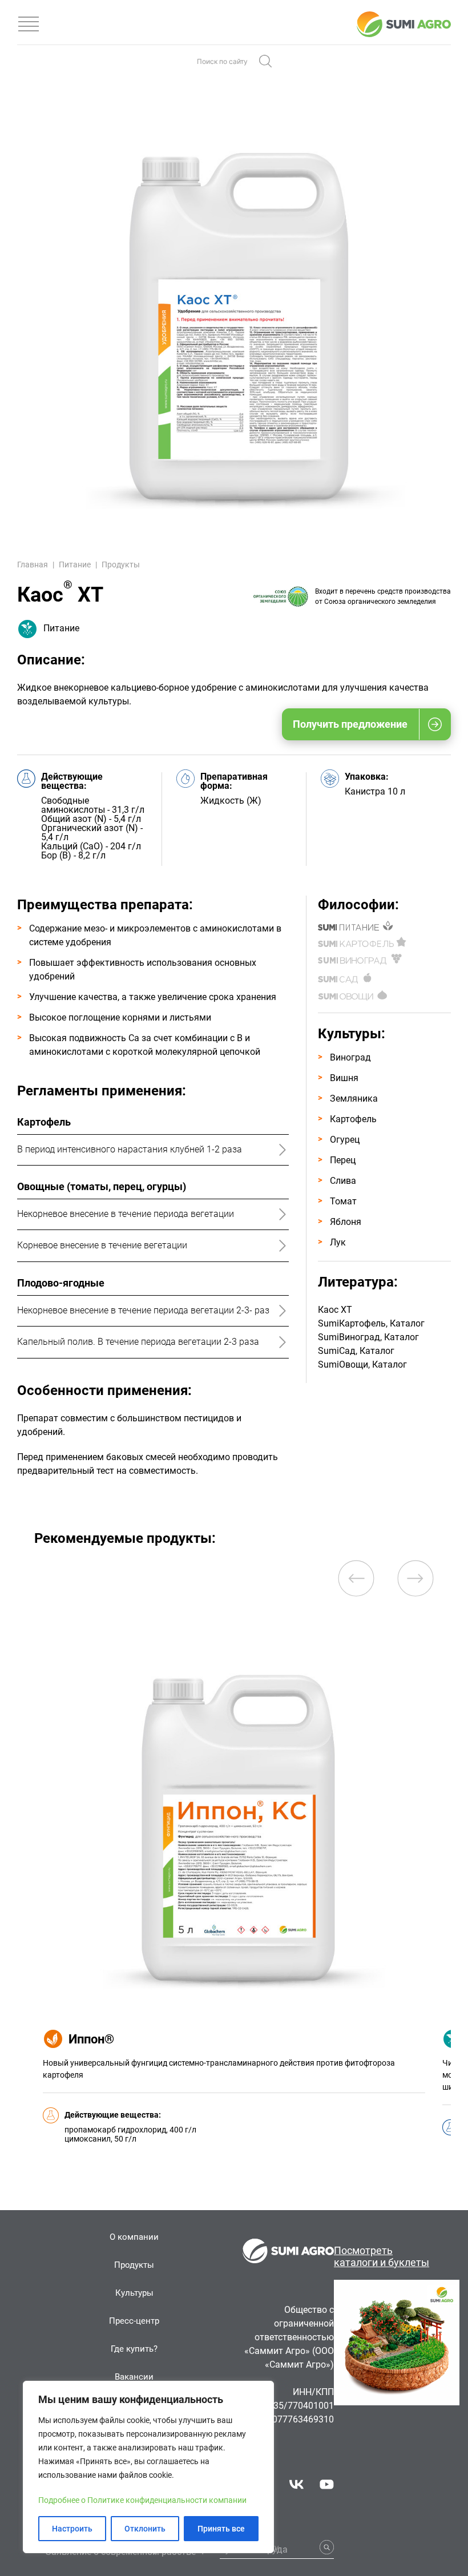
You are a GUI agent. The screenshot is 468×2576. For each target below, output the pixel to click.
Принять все (221, 2529)
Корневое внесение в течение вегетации (102, 1245)
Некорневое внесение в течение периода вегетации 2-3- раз (143, 1310)
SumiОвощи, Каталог (362, 1364)
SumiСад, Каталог (356, 1351)
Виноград (350, 1057)
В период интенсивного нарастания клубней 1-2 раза (130, 1149)
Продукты (121, 565)
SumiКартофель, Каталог (371, 1323)
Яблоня (346, 1222)
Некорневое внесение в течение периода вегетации (126, 1214)
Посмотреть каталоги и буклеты (382, 2256)
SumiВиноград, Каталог (368, 1337)
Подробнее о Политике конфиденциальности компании (142, 2500)
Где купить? (134, 2349)
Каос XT (335, 1310)
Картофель (353, 1119)
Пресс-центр (134, 2321)
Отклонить (145, 2529)
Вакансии (134, 2377)
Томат (343, 1201)
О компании (134, 2237)
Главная (33, 565)
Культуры (134, 2293)
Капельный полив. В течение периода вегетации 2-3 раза (138, 1342)
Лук (338, 1242)
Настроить (72, 2529)
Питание (75, 565)
